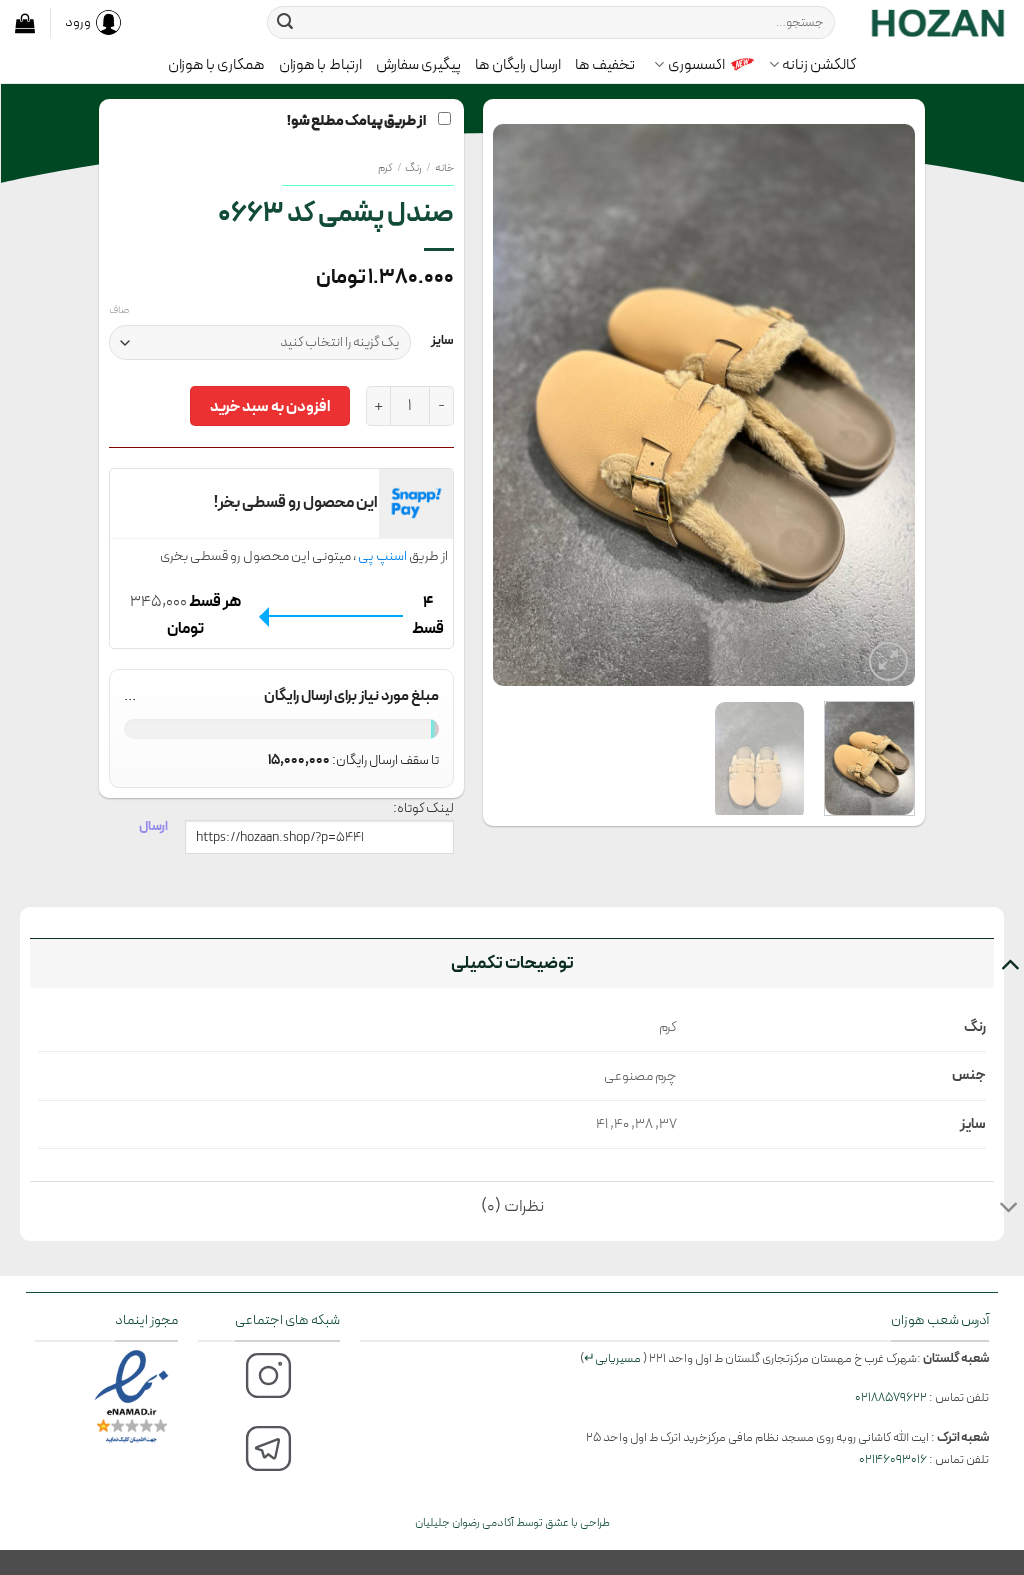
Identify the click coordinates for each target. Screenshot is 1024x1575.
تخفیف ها (605, 65)
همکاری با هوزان (217, 65)
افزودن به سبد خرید (270, 406)
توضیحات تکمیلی (512, 963)
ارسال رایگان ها (518, 65)
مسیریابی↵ (612, 1358)
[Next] (513, 405)
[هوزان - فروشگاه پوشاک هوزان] (937, 22)
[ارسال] (285, 23)
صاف (119, 311)
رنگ (413, 168)
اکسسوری (696, 65)
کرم (385, 168)
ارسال (153, 826)
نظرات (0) (512, 1206)
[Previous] (881, 405)
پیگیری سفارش (418, 65)
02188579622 (891, 1397)
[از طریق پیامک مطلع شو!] (703, 405)
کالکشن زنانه (819, 65)
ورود (78, 22)
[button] (25, 23)
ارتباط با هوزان (320, 65)
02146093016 (893, 1459)
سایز (442, 341)
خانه (444, 168)
